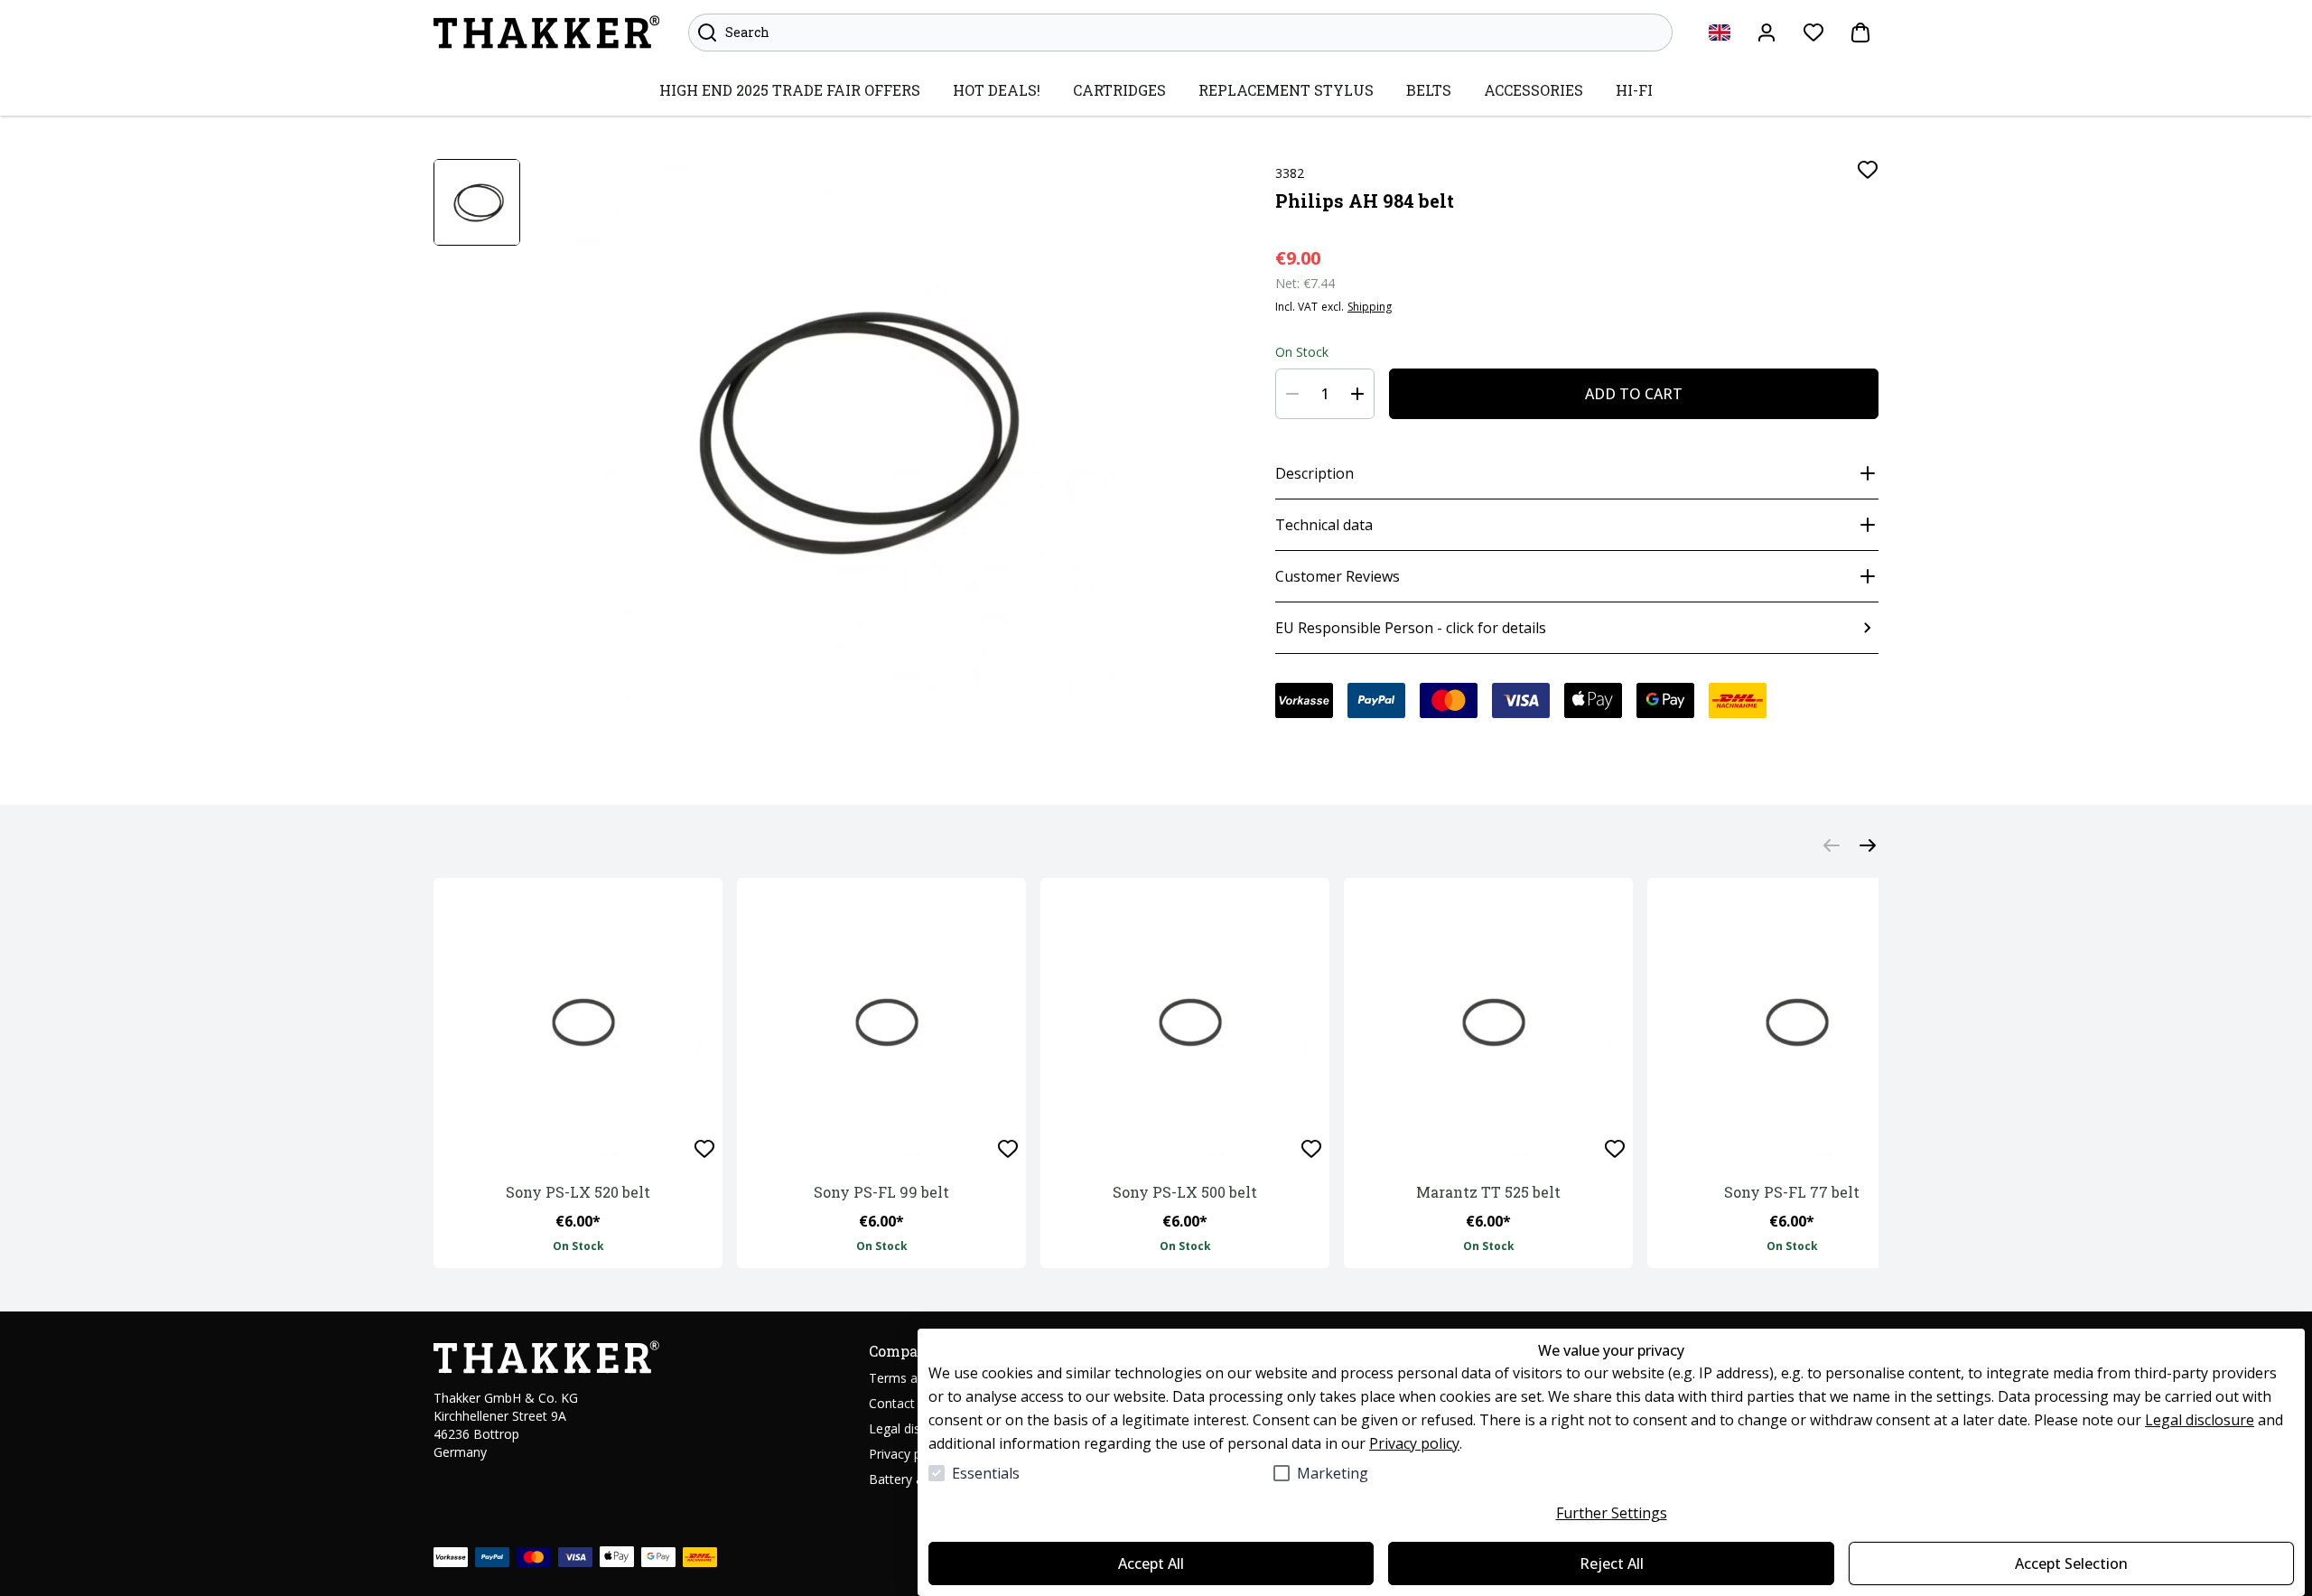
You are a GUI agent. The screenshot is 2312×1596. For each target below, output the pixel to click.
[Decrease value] (1292, 394)
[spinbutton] (1325, 394)
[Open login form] (1767, 33)
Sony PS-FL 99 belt (881, 1192)
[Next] (1868, 845)
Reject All (1612, 1563)
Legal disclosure (2200, 1420)
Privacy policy (1414, 1443)
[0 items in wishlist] (1813, 33)
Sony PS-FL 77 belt (1792, 1192)
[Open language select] (1720, 33)
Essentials (986, 1473)
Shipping (1370, 307)
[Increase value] (1357, 394)
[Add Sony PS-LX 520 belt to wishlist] (704, 1149)
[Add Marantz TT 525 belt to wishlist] (1615, 1149)
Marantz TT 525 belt (1488, 1192)
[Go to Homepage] (546, 33)
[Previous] (1832, 845)
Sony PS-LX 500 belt (1185, 1192)
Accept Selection (2071, 1563)
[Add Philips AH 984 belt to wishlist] (1868, 170)
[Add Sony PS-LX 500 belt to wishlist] (1311, 1149)
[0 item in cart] (1860, 33)
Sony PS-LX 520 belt (578, 1192)
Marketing (1333, 1473)
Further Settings (1612, 1513)
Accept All (1151, 1563)
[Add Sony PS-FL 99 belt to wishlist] (1008, 1149)
